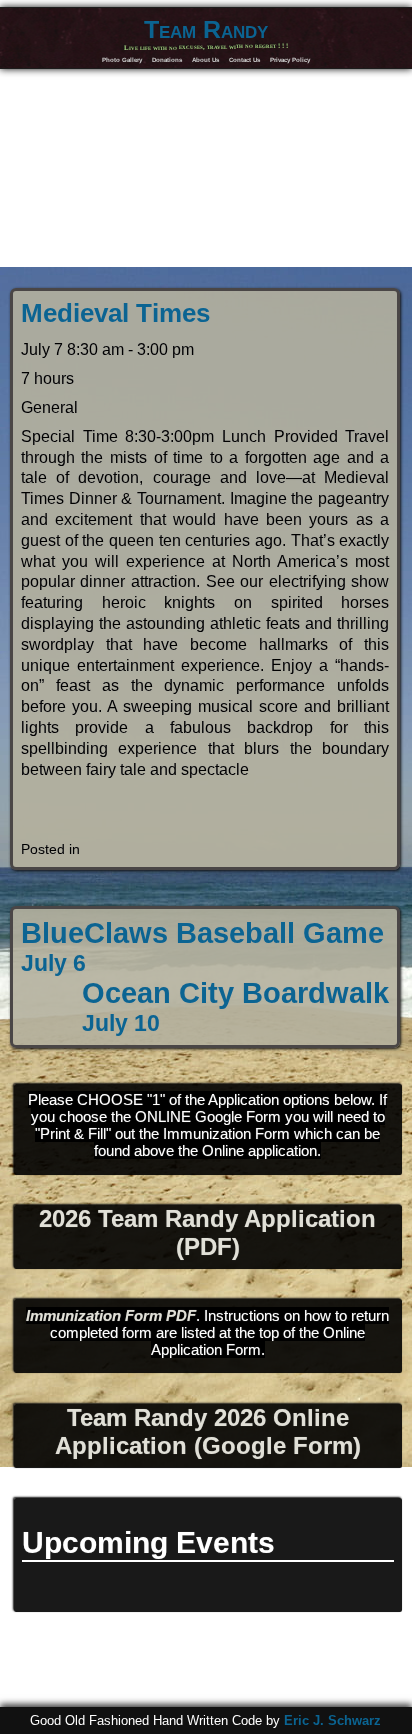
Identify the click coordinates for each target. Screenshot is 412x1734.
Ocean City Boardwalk (235, 1006)
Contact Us (244, 59)
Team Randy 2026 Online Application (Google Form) (208, 1431)
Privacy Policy (290, 59)
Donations (167, 59)
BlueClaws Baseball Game (202, 946)
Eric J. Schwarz (332, 1720)
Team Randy (206, 29)
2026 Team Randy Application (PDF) (207, 1232)
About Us (205, 59)
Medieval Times (115, 313)
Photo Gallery (122, 59)
